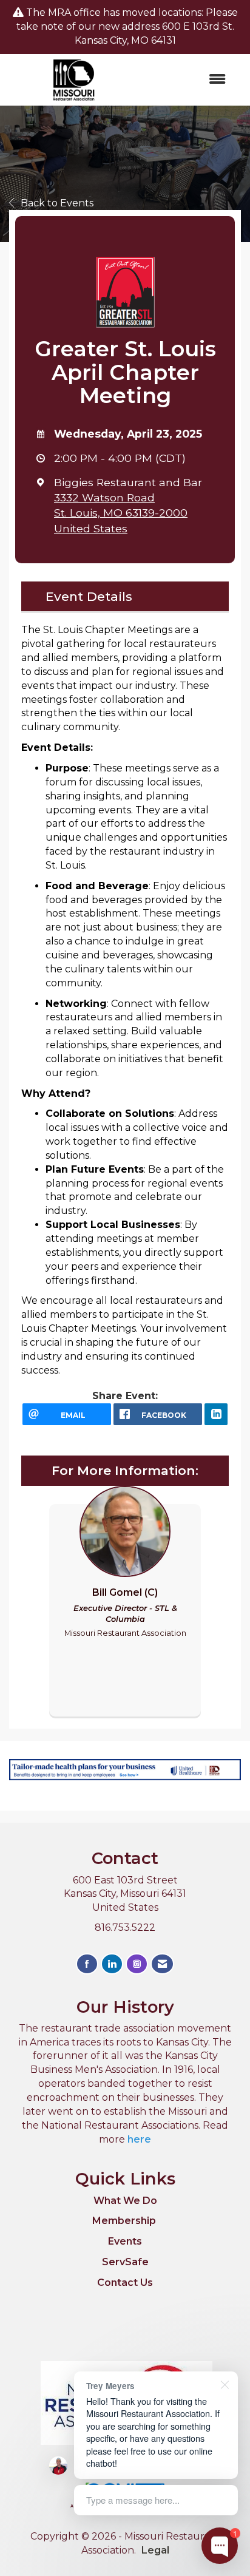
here (139, 2139)
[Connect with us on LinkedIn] (112, 1964)
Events (125, 2241)
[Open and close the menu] (188, 80)
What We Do (125, 2201)
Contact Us (125, 2283)
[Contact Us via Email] (162, 1964)
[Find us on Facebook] (87, 1964)
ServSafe (125, 2262)
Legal (155, 2550)
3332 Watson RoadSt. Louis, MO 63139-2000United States (121, 513)
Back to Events (57, 203)
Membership (124, 2221)
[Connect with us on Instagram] (137, 1964)
